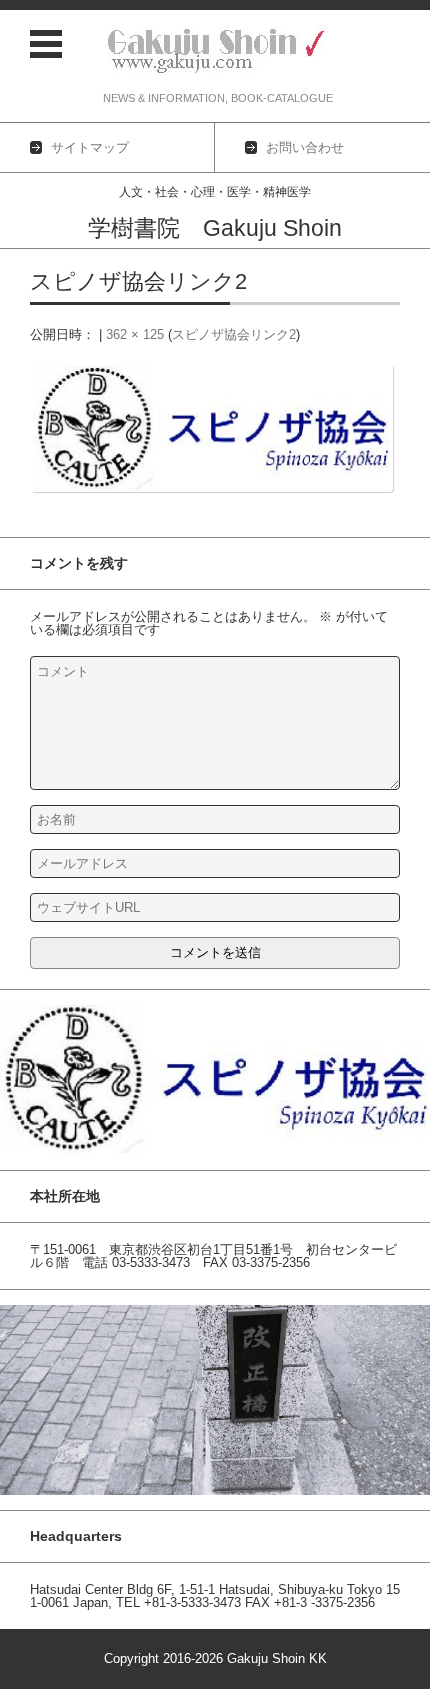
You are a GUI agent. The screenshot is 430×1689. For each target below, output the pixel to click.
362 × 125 (135, 334)
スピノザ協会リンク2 (234, 334)
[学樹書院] (217, 51)
